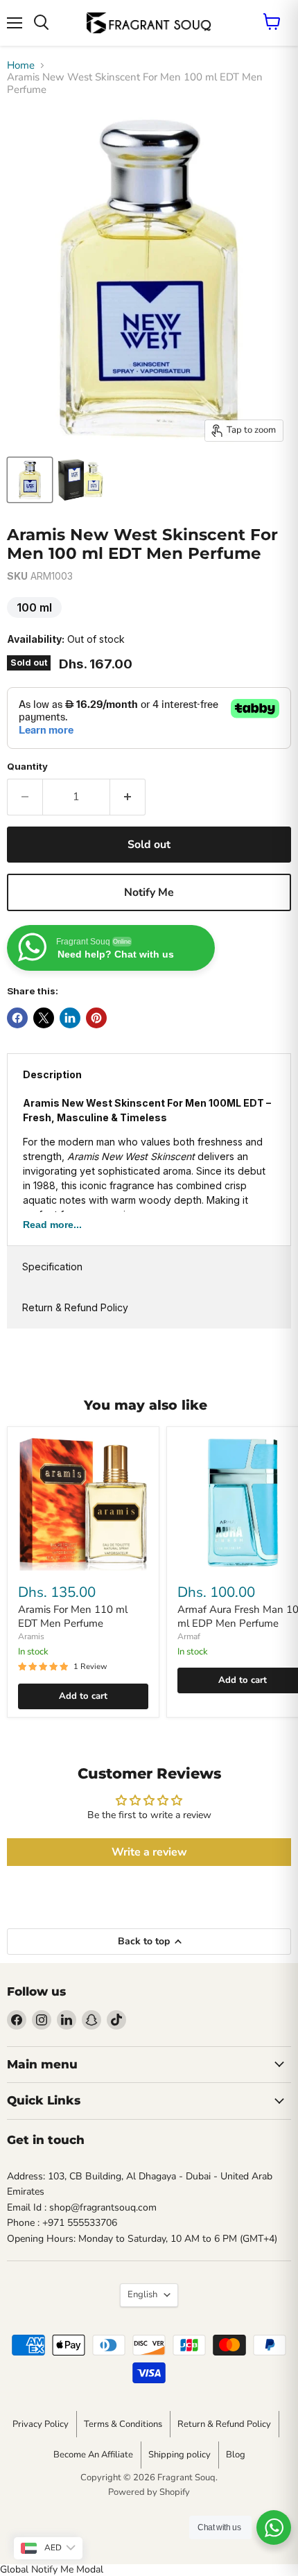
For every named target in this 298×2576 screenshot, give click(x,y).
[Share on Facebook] (17, 1018)
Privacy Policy (41, 2424)
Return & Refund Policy (75, 1307)
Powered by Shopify (149, 2492)
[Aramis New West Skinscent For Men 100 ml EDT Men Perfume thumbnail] (80, 480)
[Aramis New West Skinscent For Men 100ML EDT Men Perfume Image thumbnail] (30, 480)
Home (21, 66)
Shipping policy (179, 2455)
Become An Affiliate (93, 2455)
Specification (52, 1267)
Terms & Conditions (123, 2424)
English (142, 2294)
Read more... (52, 1225)
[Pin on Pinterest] (96, 1018)
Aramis (31, 1636)
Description (52, 1074)
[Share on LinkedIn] (70, 1018)
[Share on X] (44, 1018)
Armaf (189, 1636)
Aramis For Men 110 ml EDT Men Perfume (73, 1616)
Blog (236, 2455)
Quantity (27, 767)
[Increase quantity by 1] (128, 797)
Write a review (149, 1852)
